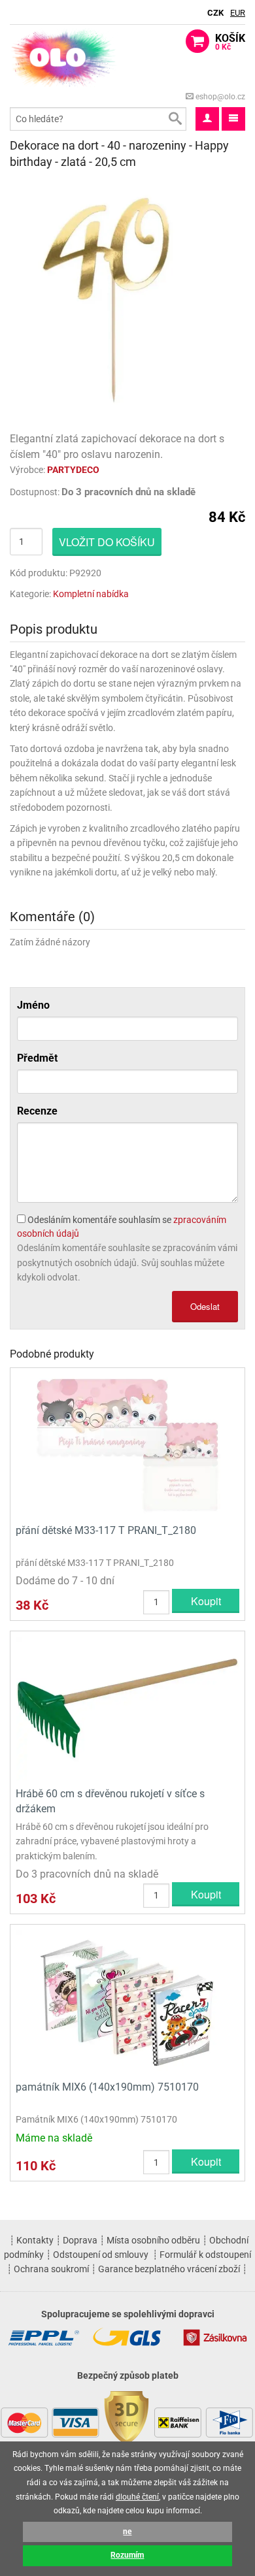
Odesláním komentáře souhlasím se (122, 1227)
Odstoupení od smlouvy (101, 2255)
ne (127, 2532)
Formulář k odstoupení (205, 2255)
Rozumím (127, 2555)
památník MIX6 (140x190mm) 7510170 (107, 2087)
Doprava (80, 2240)
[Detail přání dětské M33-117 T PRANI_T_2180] (127, 1444)
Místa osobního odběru (153, 2240)
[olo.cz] (64, 57)
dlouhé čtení (137, 2497)
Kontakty (35, 2240)
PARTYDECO (73, 470)
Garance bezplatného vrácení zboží (169, 2269)
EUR (238, 13)
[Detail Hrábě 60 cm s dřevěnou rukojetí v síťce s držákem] (127, 1708)
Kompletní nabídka (91, 594)
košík (230, 42)
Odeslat (205, 1306)
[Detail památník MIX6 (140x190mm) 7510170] (127, 2001)
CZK (215, 13)
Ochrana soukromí (51, 2269)
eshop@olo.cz (219, 97)
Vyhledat (175, 119)
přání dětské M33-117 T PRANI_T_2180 (106, 1530)
